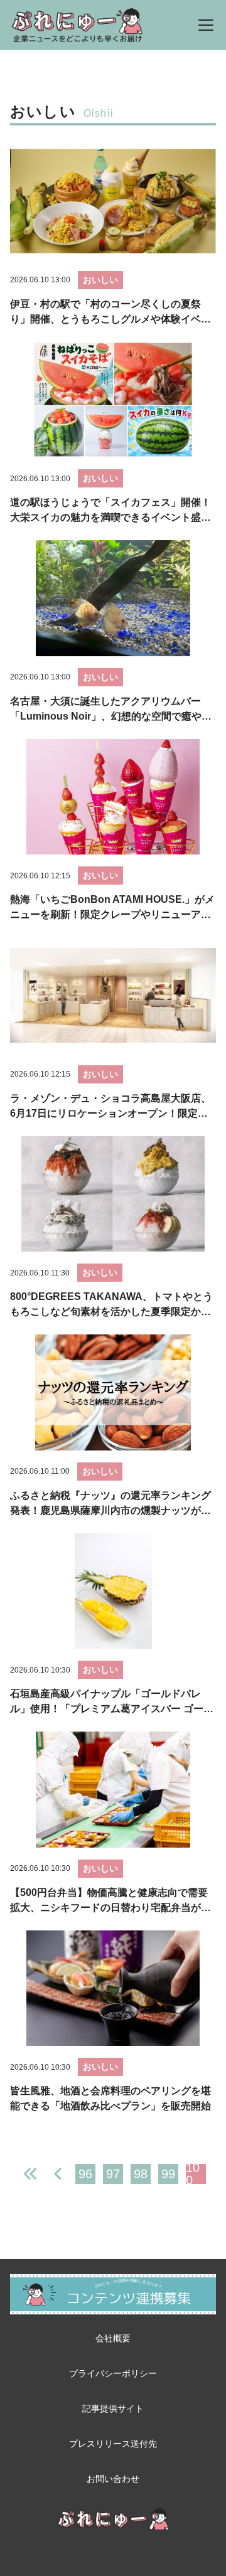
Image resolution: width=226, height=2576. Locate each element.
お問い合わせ (113, 2479)
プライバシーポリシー (113, 2373)
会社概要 (113, 2338)
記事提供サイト (113, 2408)
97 (113, 2174)
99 (168, 2174)
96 (85, 2174)
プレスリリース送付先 (113, 2444)
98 (141, 2174)
